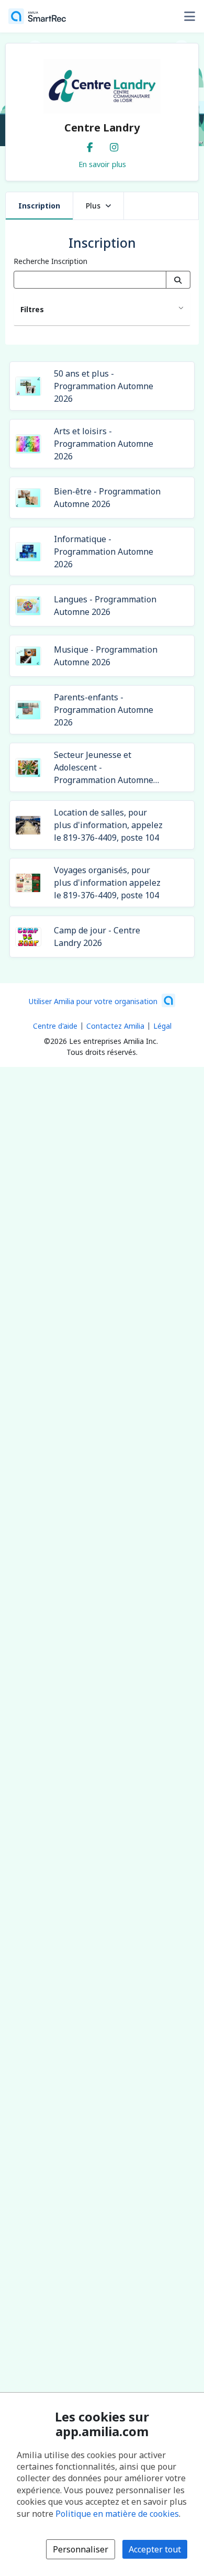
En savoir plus (102, 164)
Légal (162, 1026)
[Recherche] (178, 280)
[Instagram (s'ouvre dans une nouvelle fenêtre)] (114, 145)
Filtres (32, 309)
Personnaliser (81, 2549)
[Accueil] (37, 16)
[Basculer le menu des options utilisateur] (189, 16)
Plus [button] (93, 206)
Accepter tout (155, 2549)
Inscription (39, 206)
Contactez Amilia (115, 1026)
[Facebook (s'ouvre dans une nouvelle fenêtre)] (90, 145)
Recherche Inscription (50, 261)
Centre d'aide (55, 1026)
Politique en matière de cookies (117, 2514)
